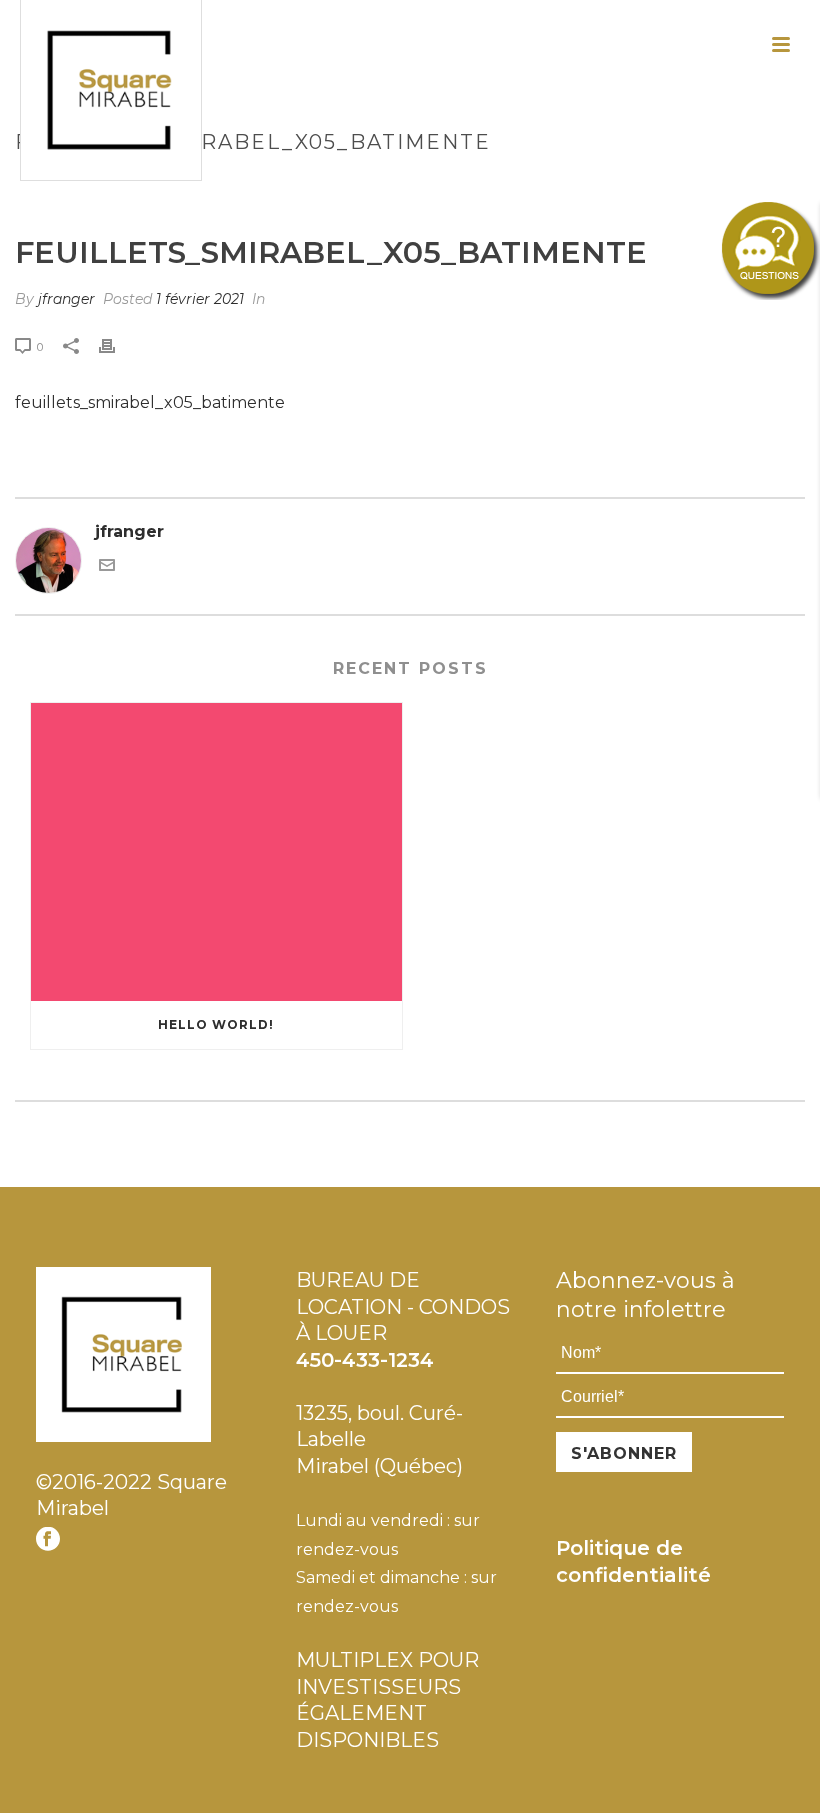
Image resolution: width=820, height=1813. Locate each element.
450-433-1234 (365, 1360)
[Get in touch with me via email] (107, 567)
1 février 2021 (200, 299)
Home (347, 184)
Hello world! (216, 1024)
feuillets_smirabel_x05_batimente (150, 402)
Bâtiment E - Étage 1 (451, 184)
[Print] (117, 346)
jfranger (66, 299)
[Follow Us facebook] (48, 1540)
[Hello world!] (216, 852)
